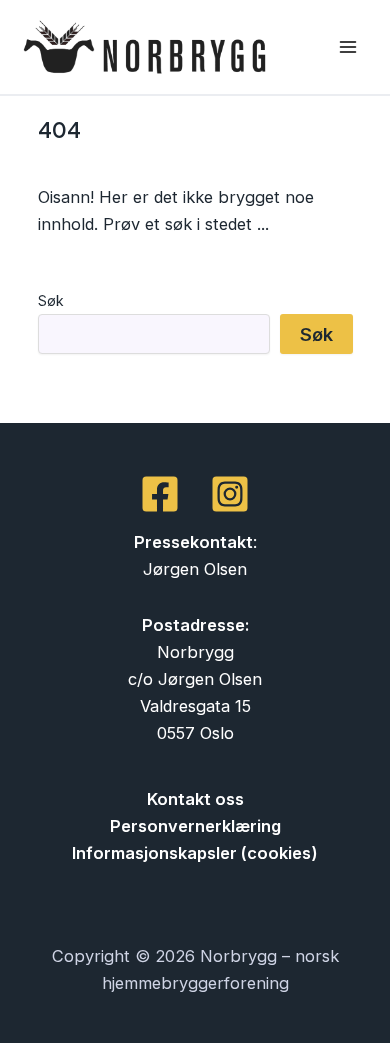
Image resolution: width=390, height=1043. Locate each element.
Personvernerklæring (195, 826)
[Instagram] (230, 494)
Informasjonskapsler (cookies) (195, 853)
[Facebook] (160, 494)
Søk (51, 300)
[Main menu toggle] (347, 47)
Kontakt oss (195, 799)
